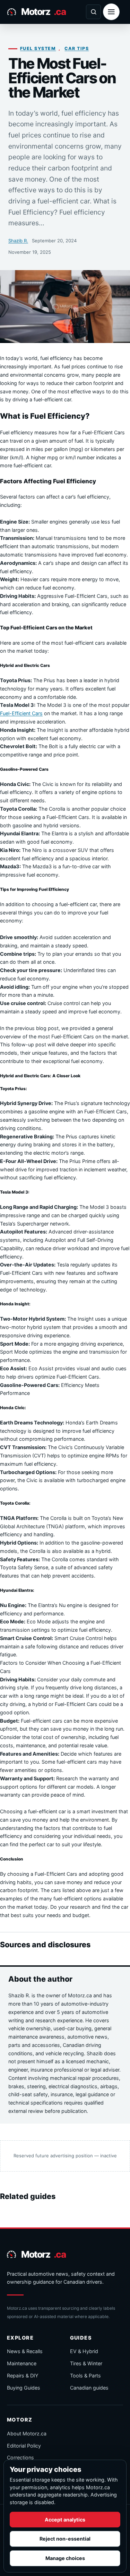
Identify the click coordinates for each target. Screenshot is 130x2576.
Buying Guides (24, 2388)
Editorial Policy (24, 2446)
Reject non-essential (65, 2539)
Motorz (43, 11)
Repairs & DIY (23, 2376)
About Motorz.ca (27, 2433)
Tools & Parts (85, 2376)
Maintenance (22, 2363)
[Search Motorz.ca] (93, 12)
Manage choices (65, 2558)
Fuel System (38, 48)
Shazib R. (18, 241)
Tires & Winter (86, 2363)
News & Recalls (25, 2351)
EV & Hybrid (84, 2351)
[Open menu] (111, 12)
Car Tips (77, 48)
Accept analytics (65, 2520)
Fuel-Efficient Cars (21, 713)
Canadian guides (89, 2388)
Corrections (20, 2457)
